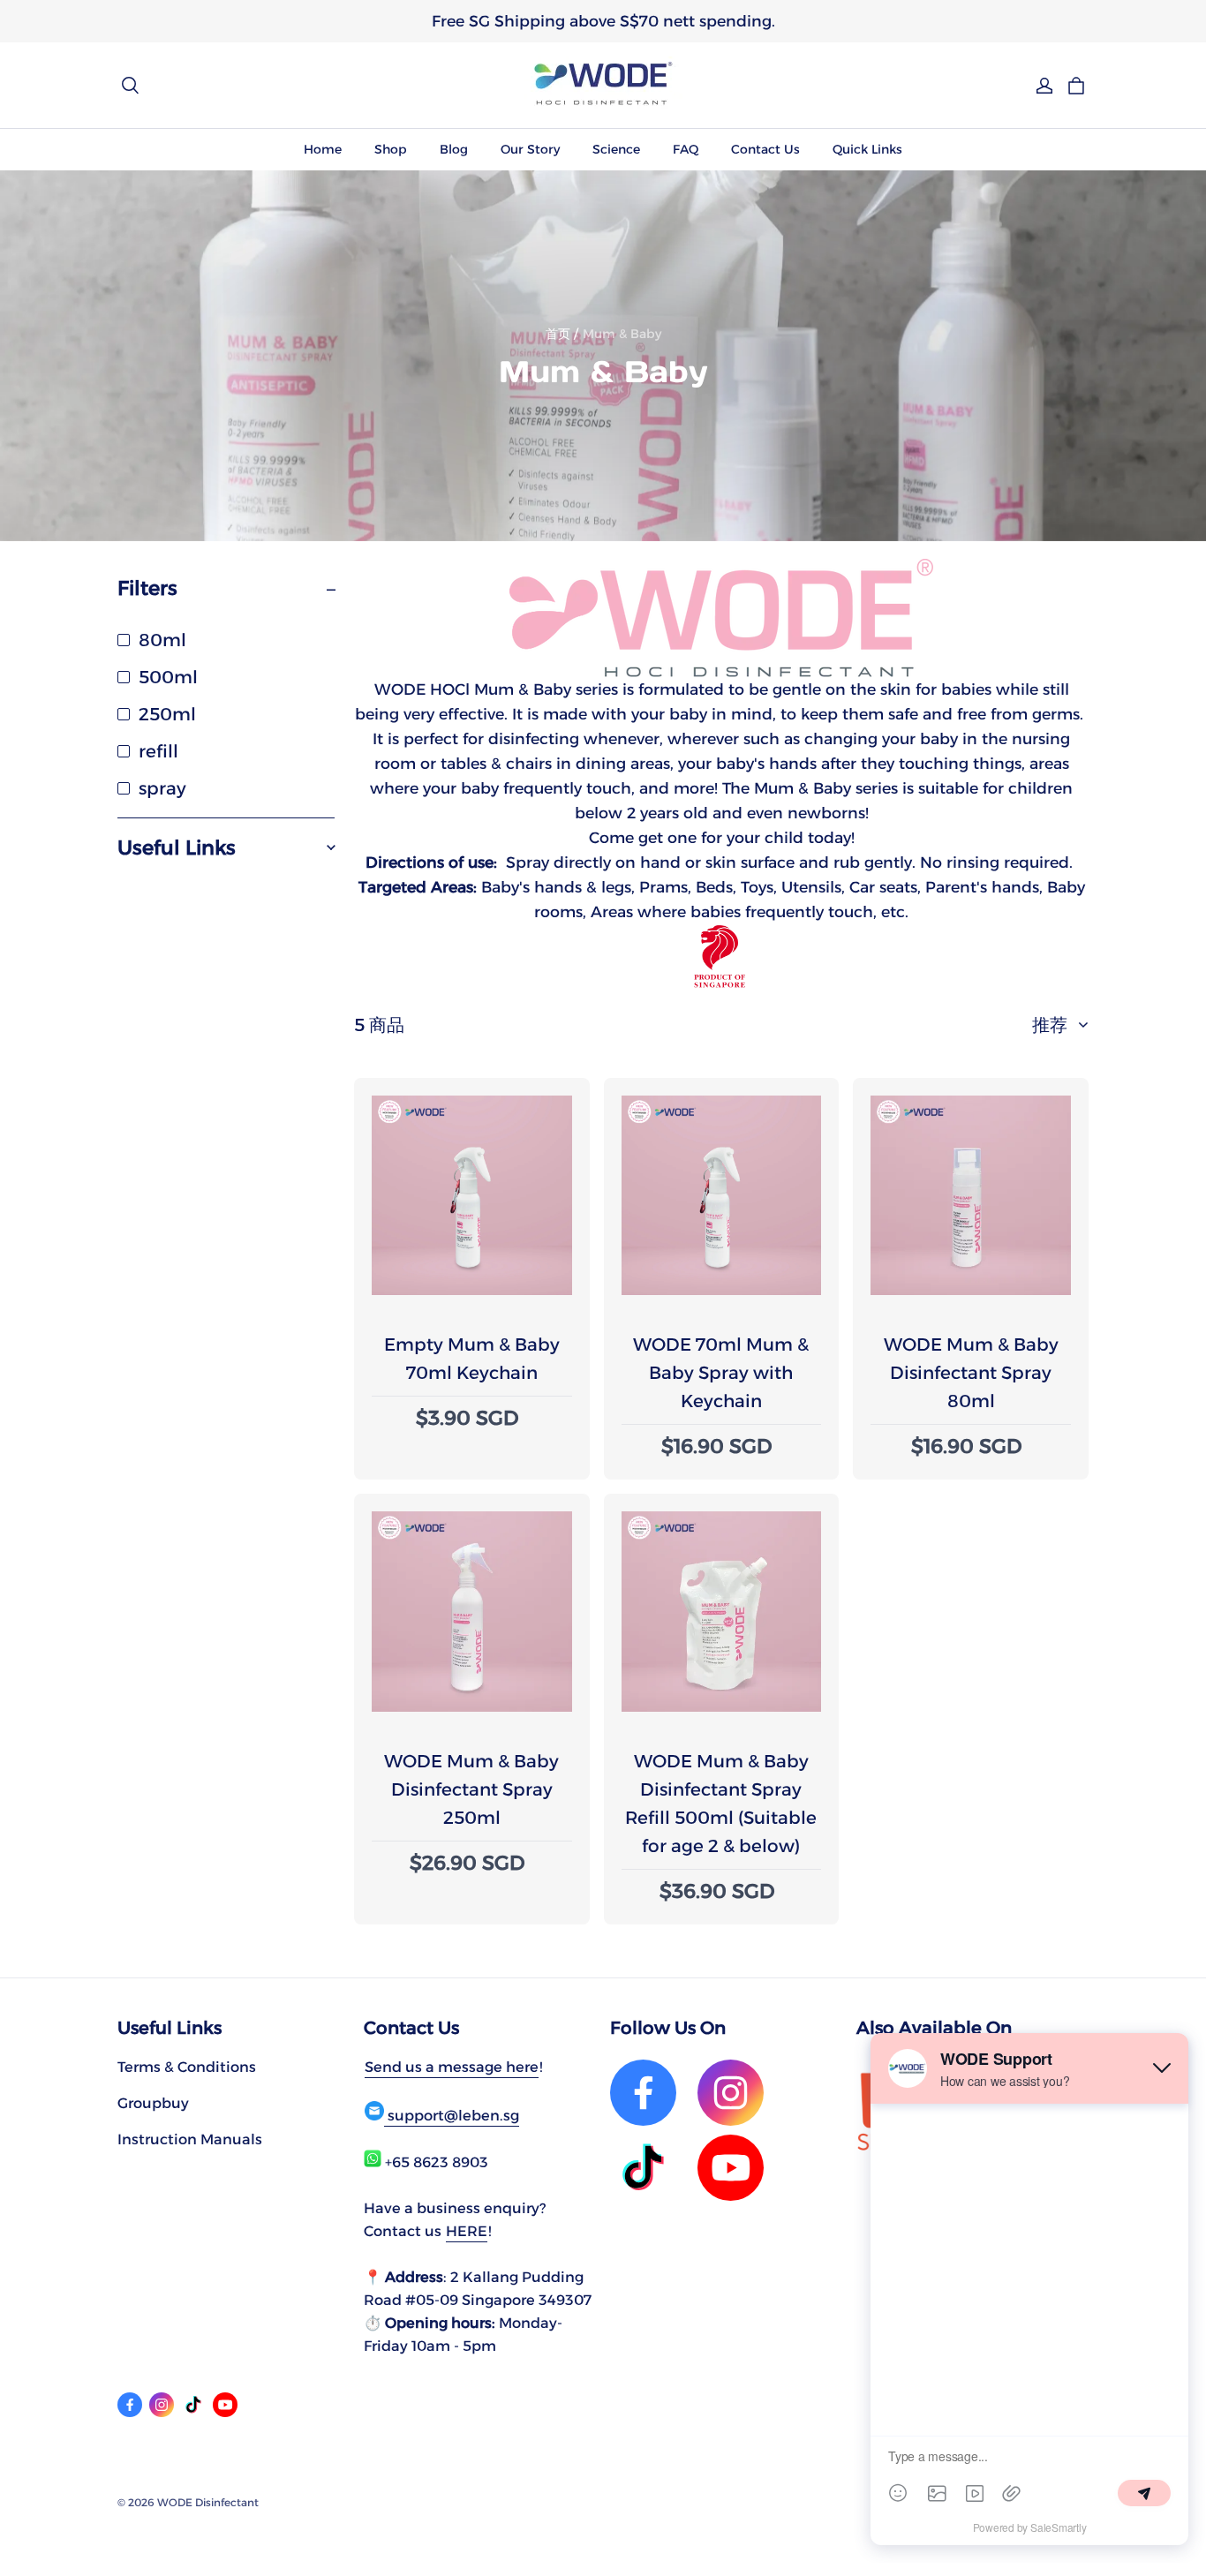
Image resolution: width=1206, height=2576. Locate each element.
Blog (454, 149)
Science (616, 149)
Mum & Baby (622, 334)
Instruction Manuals (190, 2139)
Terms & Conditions (187, 2067)
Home (323, 149)
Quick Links (867, 149)
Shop (391, 149)
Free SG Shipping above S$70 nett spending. (603, 21)
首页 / (562, 334)
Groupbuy (153, 2103)
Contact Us (765, 149)
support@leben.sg (452, 2115)
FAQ (686, 149)
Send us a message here (452, 2067)
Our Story (530, 149)
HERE (467, 2231)
